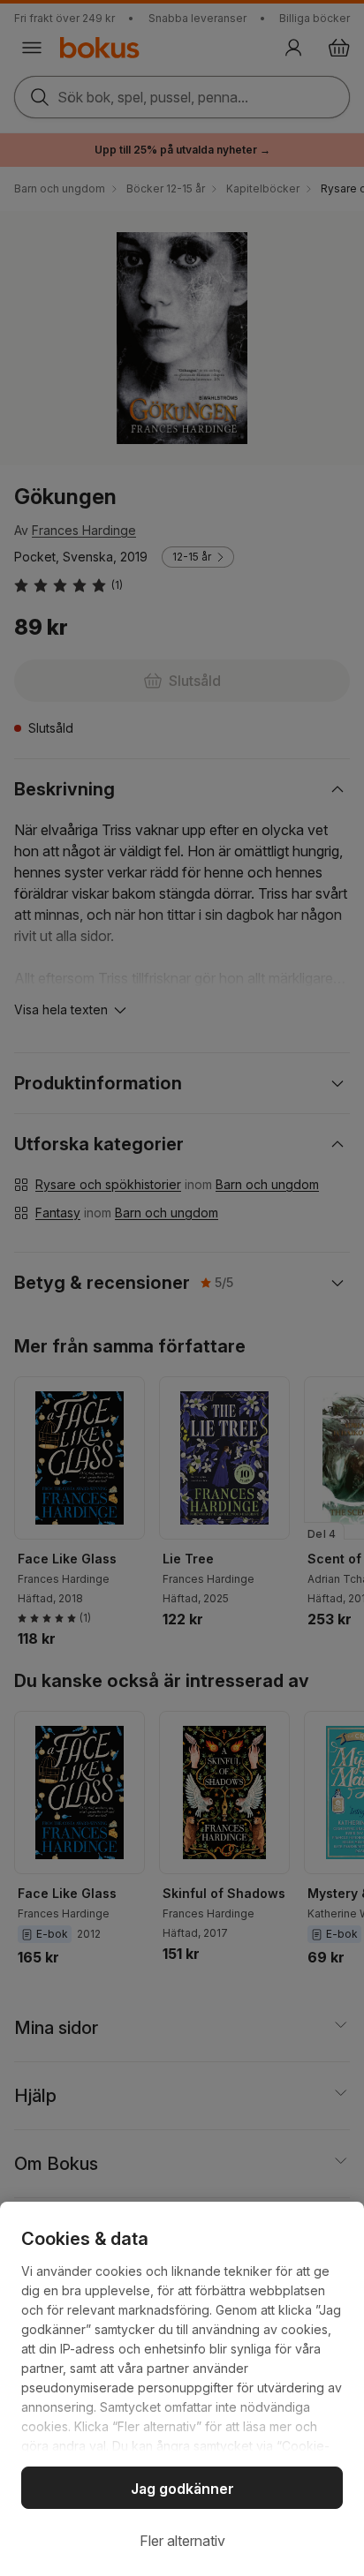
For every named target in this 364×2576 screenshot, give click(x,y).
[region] (182, 2389)
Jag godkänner (182, 2489)
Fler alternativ (182, 2541)
